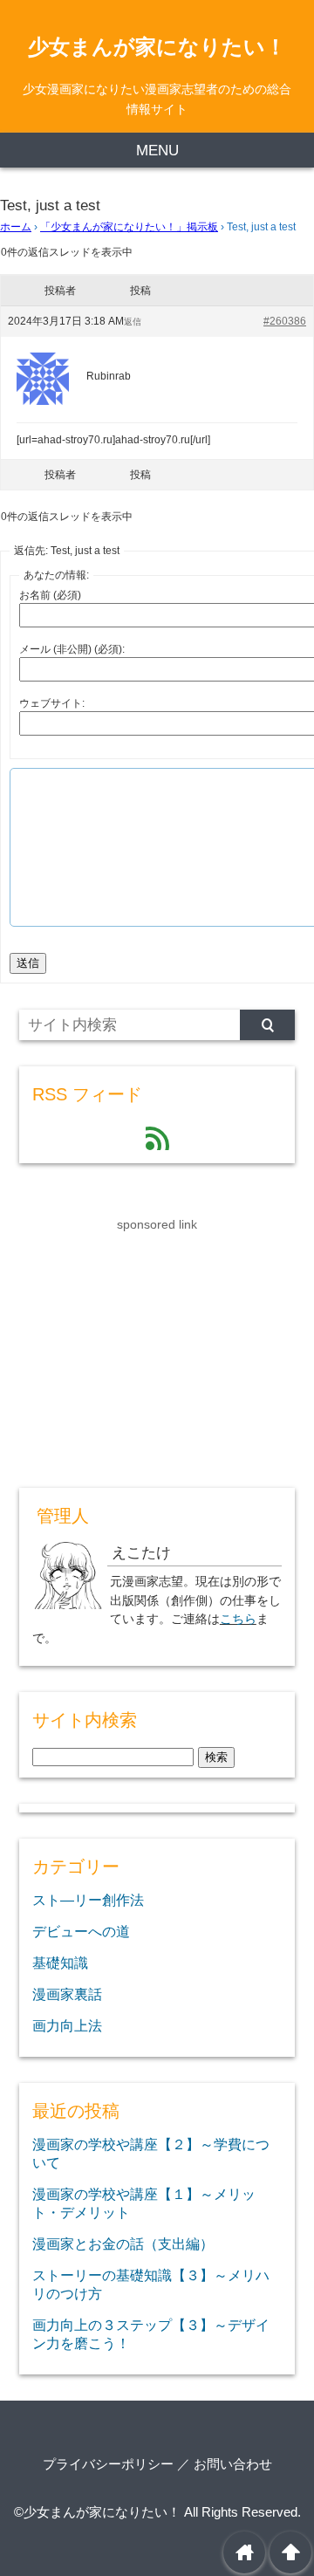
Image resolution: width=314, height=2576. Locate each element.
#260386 (285, 321)
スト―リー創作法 (88, 1900)
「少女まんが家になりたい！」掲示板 (129, 227)
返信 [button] (133, 322)
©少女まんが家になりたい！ (97, 2512)
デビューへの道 (81, 1931)
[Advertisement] (150, 1344)
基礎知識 (60, 1963)
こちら (238, 1619)
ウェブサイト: (52, 703)
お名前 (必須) (50, 595)
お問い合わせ (233, 2464)
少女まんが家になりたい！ (157, 47)
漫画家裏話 (67, 1994)
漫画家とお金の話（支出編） (123, 2244)
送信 (28, 963)
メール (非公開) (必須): (72, 649)
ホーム (16, 227)
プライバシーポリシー (108, 2464)
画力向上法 (67, 2025)
